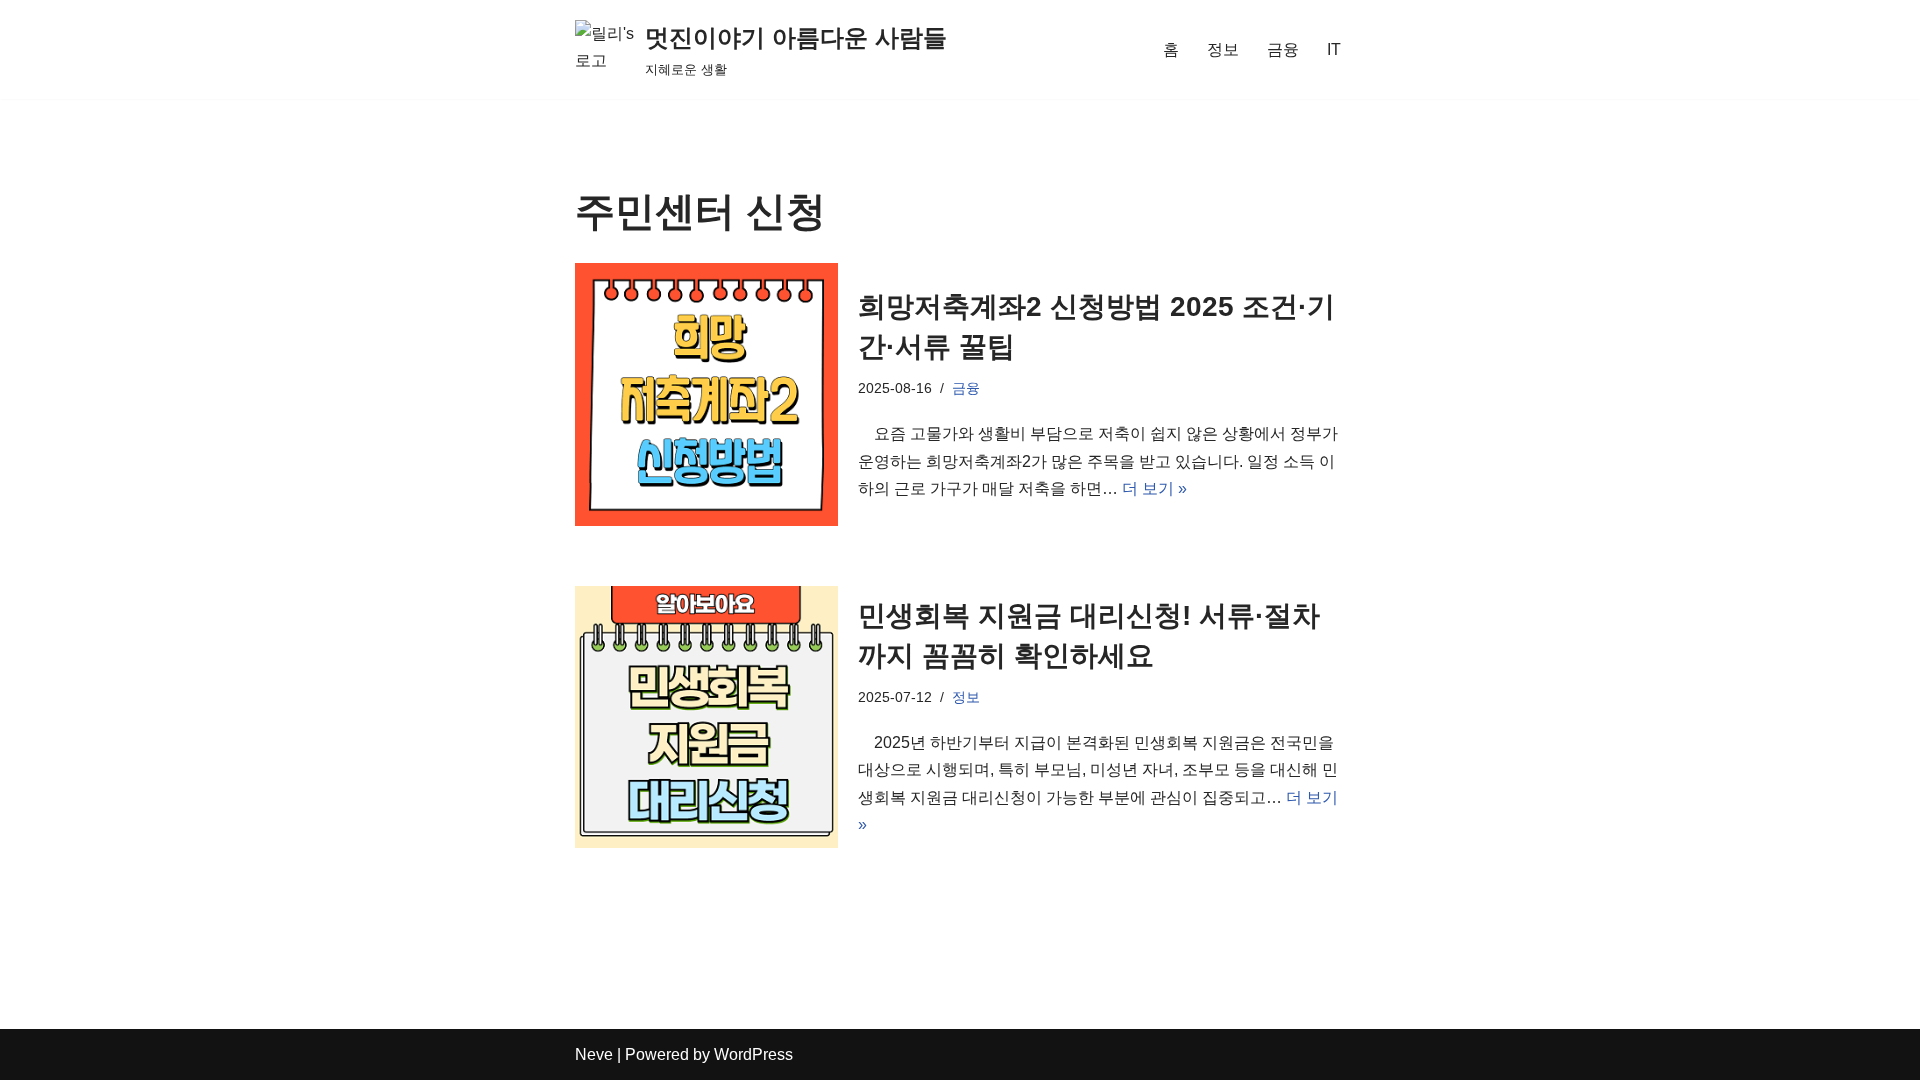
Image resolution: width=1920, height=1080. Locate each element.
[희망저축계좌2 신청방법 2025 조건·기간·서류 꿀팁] (706, 394)
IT (1334, 49)
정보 (1223, 49)
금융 (1283, 49)
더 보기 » (1154, 488)
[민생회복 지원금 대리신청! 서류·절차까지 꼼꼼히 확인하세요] (706, 717)
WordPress (753, 1054)
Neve (594, 1054)
